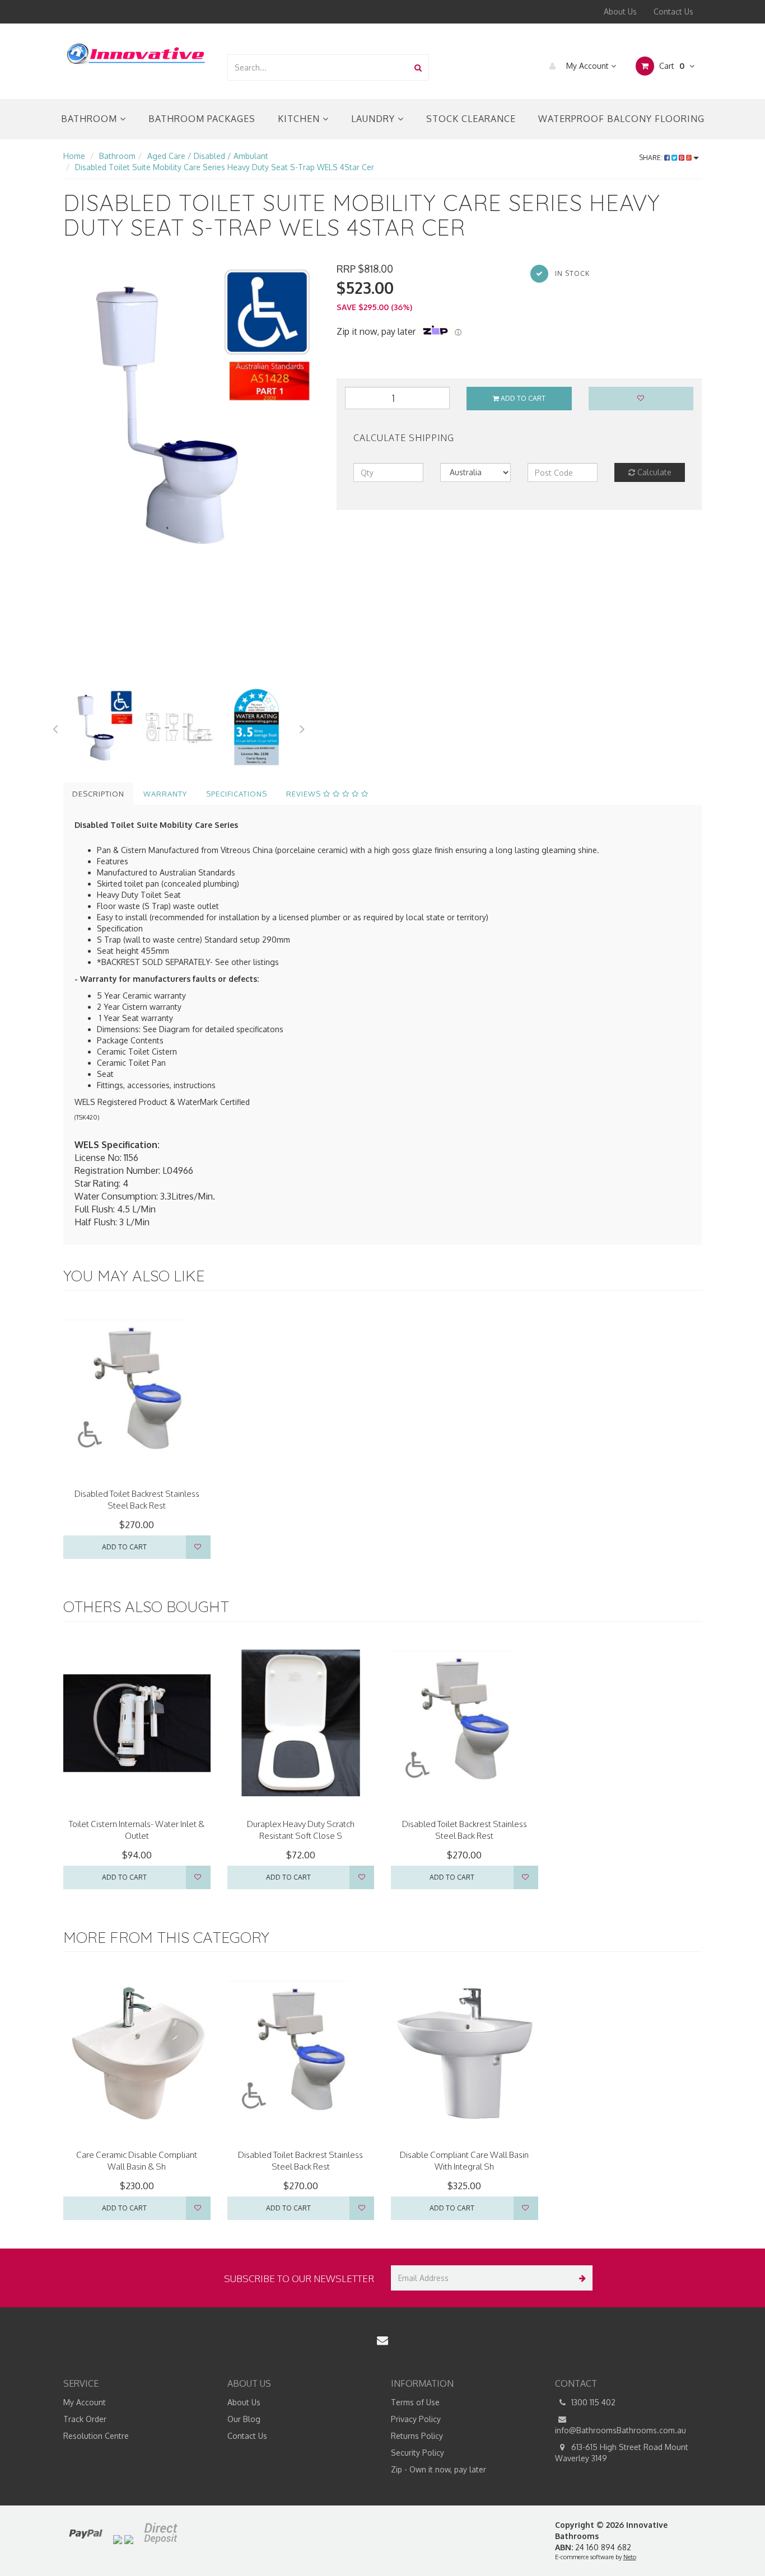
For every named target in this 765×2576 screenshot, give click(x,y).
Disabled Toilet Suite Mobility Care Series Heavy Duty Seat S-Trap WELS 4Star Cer (225, 167)
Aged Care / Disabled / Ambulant (208, 156)
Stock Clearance (471, 119)
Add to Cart (522, 398)
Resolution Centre (96, 2436)
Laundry (374, 119)
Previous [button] (55, 727)
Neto (630, 2557)
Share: (652, 158)
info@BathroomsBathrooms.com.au (621, 2430)
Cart (671, 66)
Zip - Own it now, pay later (439, 2469)
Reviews (305, 794)
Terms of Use (415, 2402)
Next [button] (302, 727)
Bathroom (90, 119)
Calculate (653, 472)
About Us (620, 11)
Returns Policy (417, 2436)
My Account (587, 66)
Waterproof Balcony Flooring (621, 119)
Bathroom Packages (202, 119)
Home (74, 156)
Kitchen (300, 119)
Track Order (85, 2419)
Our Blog (244, 2419)
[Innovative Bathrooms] (137, 52)
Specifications (237, 794)
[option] (192, 413)
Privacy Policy (416, 2419)
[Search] (418, 67)
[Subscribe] (580, 2278)
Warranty (165, 794)
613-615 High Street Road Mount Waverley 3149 (622, 2453)
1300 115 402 (592, 2402)
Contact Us (673, 11)
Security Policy (418, 2453)
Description (98, 794)
